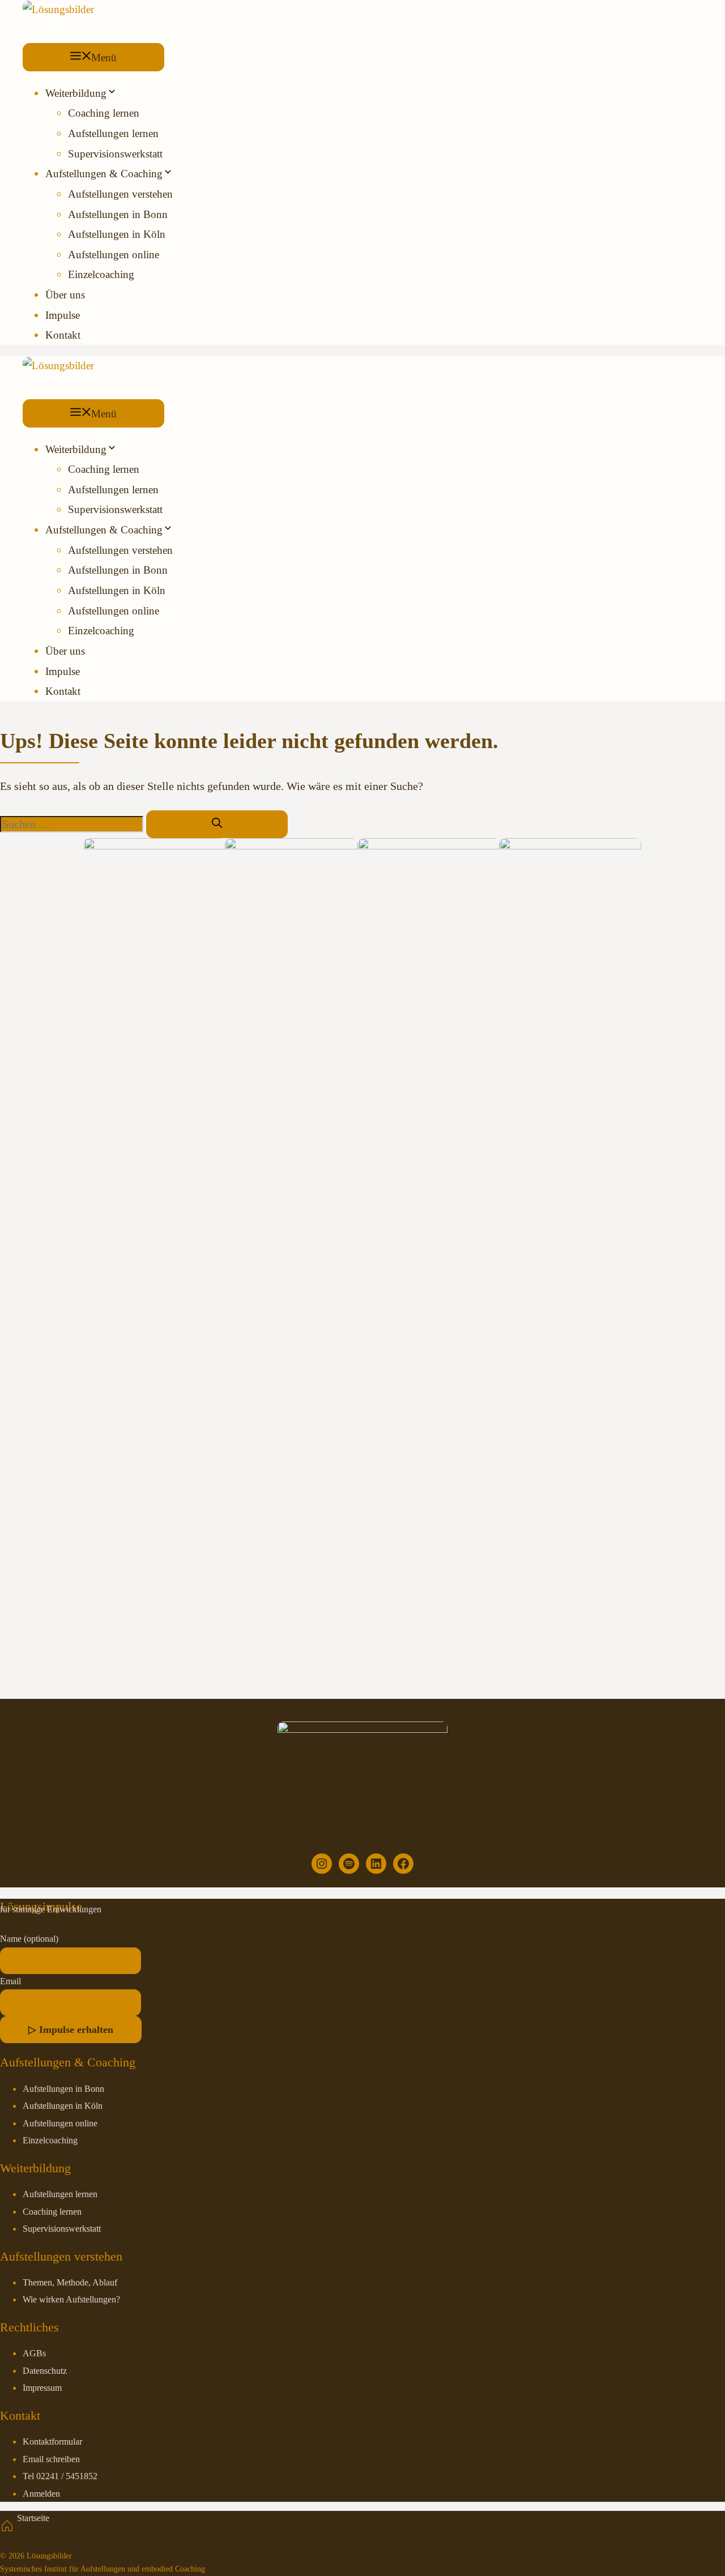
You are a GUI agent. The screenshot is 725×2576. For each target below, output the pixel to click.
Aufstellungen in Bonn (118, 214)
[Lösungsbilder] (58, 9)
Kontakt (63, 335)
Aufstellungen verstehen (120, 194)
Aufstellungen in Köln (117, 234)
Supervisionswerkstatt (115, 154)
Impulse (63, 315)
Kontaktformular (52, 2442)
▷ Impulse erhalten (71, 2030)
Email (10, 1981)
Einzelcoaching (101, 274)
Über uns (65, 295)
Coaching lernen (104, 113)
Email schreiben (51, 2459)
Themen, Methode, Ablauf (70, 2283)
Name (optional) (29, 1939)
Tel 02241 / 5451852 (60, 2476)
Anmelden (41, 2494)
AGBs (34, 2353)
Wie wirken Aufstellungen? (71, 2300)
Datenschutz (45, 2371)
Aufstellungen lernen (113, 133)
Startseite (33, 2518)
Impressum (42, 2388)
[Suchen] (217, 824)
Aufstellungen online (114, 255)
